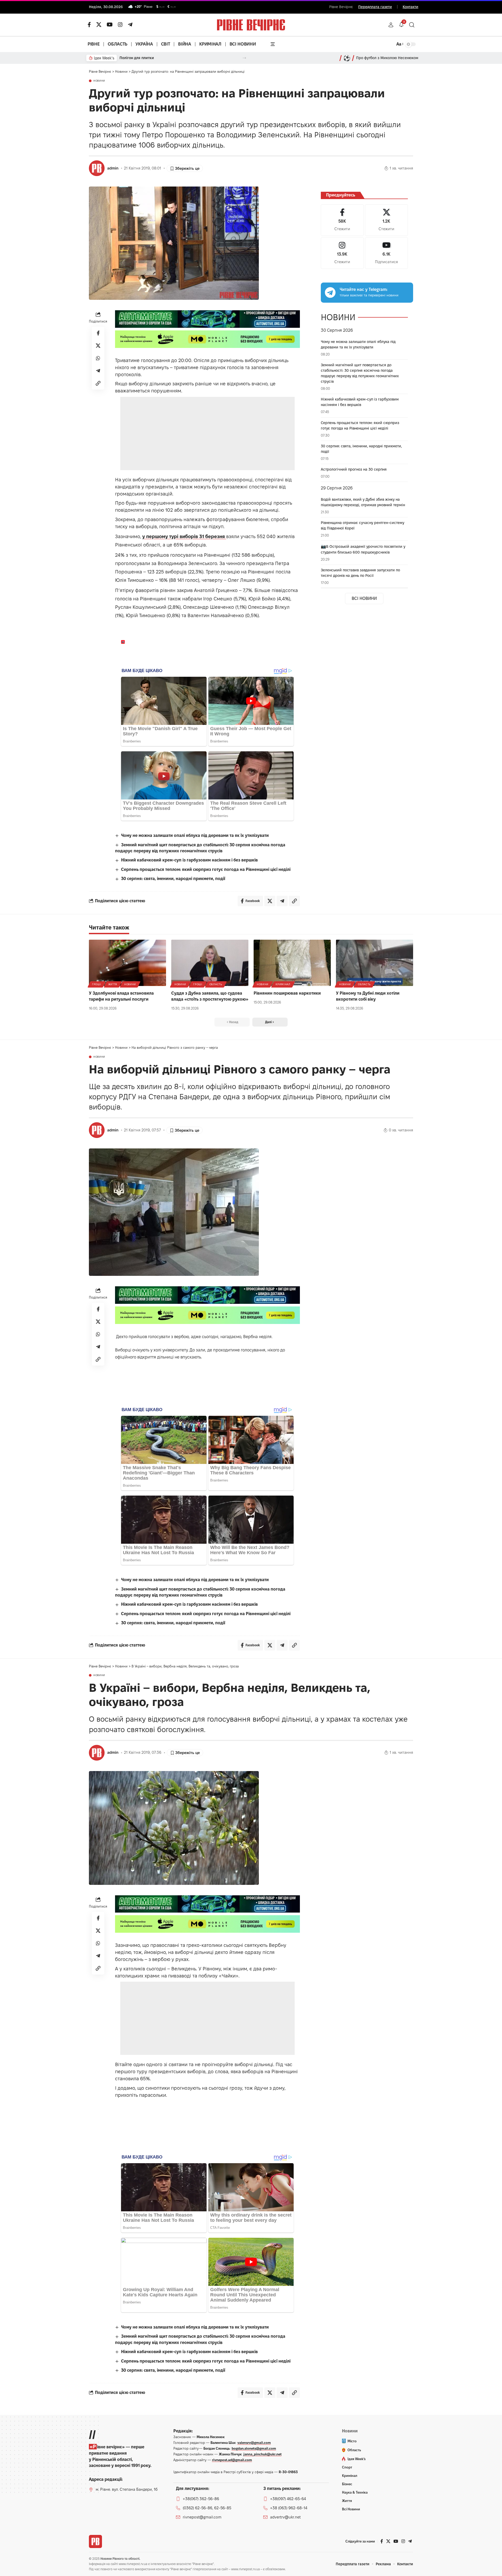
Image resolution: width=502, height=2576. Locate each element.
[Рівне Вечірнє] (95, 2541)
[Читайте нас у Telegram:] (330, 292)
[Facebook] (342, 220)
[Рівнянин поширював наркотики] (292, 963)
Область (216, 984)
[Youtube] (386, 253)
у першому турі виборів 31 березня (184, 536)
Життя (113, 984)
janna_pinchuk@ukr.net (263, 2454)
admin (113, 168)
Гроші (97, 984)
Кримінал (283, 984)
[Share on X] (98, 346)
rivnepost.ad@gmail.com (232, 2460)
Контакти (410, 7)
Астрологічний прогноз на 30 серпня (354, 469)
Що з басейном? (134, 58)
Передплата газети (375, 7)
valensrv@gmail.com (254, 2443)
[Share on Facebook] (98, 333)
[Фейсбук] (89, 25)
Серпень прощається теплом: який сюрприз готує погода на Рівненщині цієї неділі (206, 869)
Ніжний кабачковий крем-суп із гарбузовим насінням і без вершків (189, 860)
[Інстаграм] (120, 25)
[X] (99, 25)
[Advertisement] (207, 433)
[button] (391, 25)
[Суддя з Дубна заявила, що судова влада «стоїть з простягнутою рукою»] (210, 963)
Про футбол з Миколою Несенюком (387, 58)
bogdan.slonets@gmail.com (254, 2448)
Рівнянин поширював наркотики (287, 993)
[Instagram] (342, 253)
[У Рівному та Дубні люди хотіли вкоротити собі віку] (375, 963)
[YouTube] (110, 25)
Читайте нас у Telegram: (364, 289)
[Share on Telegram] (98, 371)
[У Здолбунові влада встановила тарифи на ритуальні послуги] (127, 963)
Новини (99, 81)
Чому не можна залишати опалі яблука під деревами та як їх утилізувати (195, 835)
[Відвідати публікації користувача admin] (97, 168)
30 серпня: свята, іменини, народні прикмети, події (173, 879)
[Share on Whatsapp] (98, 358)
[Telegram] (130, 25)
